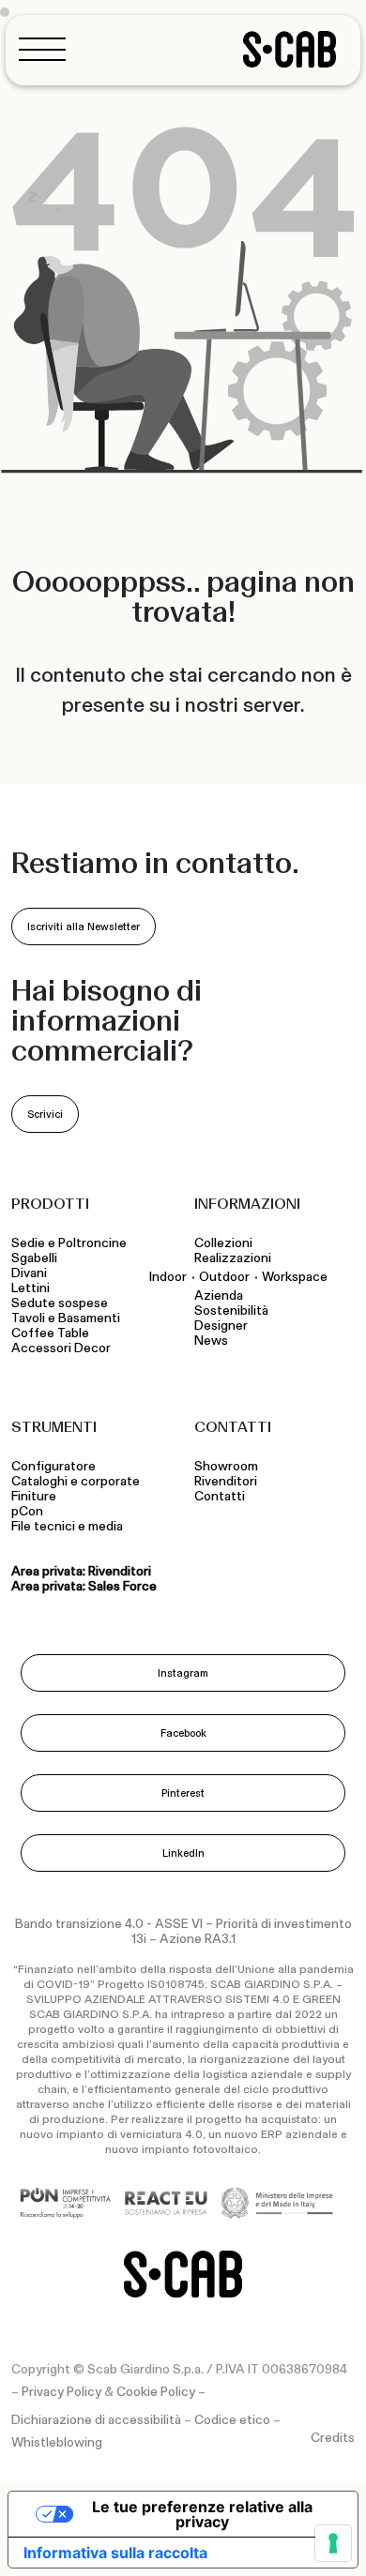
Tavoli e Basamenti (69, 1318)
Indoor (168, 1277)
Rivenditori (226, 1482)
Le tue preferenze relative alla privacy (202, 2514)
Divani (29, 1273)
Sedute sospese (62, 1303)
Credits (333, 2438)
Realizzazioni (233, 1258)
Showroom (226, 1467)
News (211, 1341)
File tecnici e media (67, 1527)
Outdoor (224, 1277)
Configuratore (53, 1467)
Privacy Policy (61, 2392)
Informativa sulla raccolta (115, 2553)
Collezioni (223, 1243)
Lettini (32, 1288)
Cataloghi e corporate (76, 1482)
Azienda (219, 1296)
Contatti (220, 1497)
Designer (221, 1326)
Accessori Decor (61, 1348)
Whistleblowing (57, 2443)
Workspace (295, 1277)
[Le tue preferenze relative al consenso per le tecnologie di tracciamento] (333, 2543)
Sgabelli (36, 1258)
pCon (27, 1512)
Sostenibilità (231, 1311)
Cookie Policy (156, 2392)
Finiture (34, 1497)
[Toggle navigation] (48, 49)
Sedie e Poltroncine (69, 1243)
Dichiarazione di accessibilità (96, 2420)
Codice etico (232, 2420)
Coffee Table (53, 1333)
